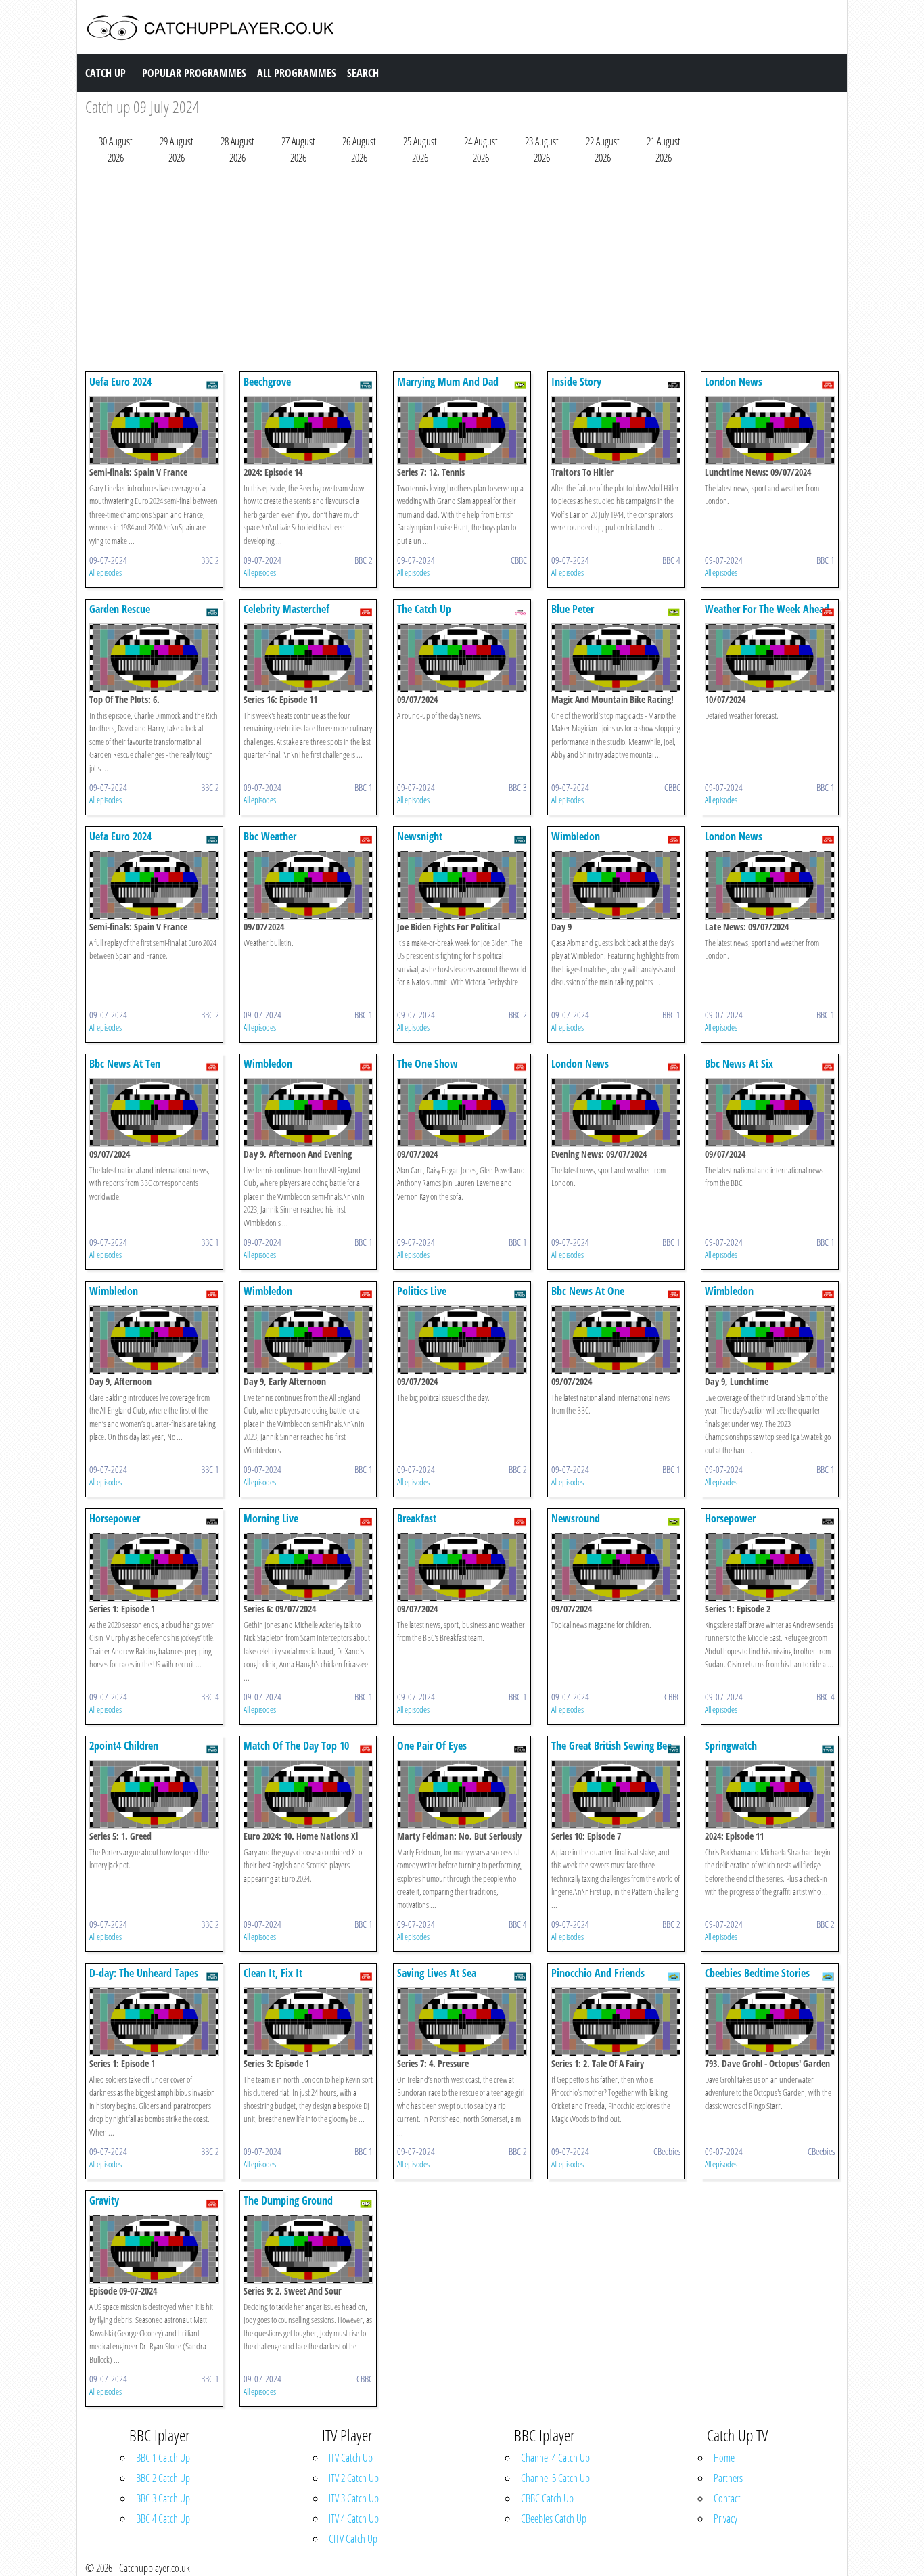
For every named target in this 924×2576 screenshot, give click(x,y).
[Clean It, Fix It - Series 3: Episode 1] (308, 2020)
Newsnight (420, 836)
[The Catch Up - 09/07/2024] (462, 656)
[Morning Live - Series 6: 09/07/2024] (308, 1566)
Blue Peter (573, 609)
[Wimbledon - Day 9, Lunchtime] (770, 1338)
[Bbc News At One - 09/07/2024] (616, 1338)
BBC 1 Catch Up (163, 2458)
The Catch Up (424, 609)
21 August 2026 (664, 150)
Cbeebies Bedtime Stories (757, 1973)
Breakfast (417, 1518)
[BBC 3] (520, 611)
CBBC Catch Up (547, 2498)
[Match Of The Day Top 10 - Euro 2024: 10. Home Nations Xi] (308, 1793)
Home (724, 2458)
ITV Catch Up (351, 2458)
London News (734, 382)
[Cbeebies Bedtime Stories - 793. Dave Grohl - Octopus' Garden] (770, 2020)
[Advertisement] (462, 271)
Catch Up (106, 73)
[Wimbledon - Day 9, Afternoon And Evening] (308, 1111)
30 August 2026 (116, 150)
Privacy (725, 2518)
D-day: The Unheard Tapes (144, 1973)
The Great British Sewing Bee (611, 1746)
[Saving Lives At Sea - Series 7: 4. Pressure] (462, 2020)
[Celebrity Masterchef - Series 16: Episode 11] (308, 656)
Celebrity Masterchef (286, 609)
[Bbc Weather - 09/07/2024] (308, 884)
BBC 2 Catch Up (163, 2478)
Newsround (576, 1518)
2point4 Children (124, 1746)
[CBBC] (520, 384)
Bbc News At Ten (125, 1064)
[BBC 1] (828, 384)
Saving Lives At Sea (437, 1973)
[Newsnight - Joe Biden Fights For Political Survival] (462, 884)
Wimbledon (576, 836)
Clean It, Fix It (273, 1973)
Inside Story (576, 382)
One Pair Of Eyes (432, 1746)
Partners (728, 2478)
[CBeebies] (674, 1975)
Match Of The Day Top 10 (296, 1746)
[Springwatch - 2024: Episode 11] (770, 1793)
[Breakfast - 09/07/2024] (462, 1566)
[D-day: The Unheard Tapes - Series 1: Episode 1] (154, 2020)
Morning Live (271, 1518)
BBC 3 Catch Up (163, 2498)
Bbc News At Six (739, 1064)
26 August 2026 (359, 150)
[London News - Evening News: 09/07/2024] (616, 1111)
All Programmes (297, 73)
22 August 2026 (603, 150)
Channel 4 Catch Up (555, 2458)
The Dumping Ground (288, 2200)
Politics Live (422, 1291)
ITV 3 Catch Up (354, 2498)
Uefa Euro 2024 (120, 382)
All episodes (106, 572)
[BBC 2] (212, 384)
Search (363, 73)
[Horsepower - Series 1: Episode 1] (154, 1566)
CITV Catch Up (353, 2539)
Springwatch (731, 1746)
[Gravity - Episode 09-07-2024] (154, 2248)
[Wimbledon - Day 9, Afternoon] (154, 1338)
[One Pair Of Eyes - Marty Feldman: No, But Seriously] (462, 1793)
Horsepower (115, 1518)
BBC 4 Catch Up (163, 2518)
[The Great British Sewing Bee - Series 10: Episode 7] (616, 1793)
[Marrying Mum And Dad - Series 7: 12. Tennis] (462, 429)
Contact (727, 2498)
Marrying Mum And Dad (448, 382)
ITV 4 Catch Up (354, 2518)
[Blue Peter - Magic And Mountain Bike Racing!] (616, 656)
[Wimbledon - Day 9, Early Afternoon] (308, 1338)
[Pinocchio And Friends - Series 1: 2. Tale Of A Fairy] (616, 2020)
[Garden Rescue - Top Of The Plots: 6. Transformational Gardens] (154, 656)
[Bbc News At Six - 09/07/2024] (770, 1111)
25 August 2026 (420, 150)
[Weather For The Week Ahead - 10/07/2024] (770, 656)
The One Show (428, 1064)
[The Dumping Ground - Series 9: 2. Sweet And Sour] (308, 2248)
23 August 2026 (542, 150)
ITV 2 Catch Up (354, 2478)
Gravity (104, 2200)
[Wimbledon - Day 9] (616, 884)
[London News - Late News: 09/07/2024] (770, 884)
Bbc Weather (270, 836)
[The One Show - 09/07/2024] (462, 1111)
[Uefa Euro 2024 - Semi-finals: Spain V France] (154, 429)
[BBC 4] (674, 384)
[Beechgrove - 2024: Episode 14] (308, 429)
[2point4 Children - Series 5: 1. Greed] (154, 1793)
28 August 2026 (237, 150)
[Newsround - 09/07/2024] (616, 1566)
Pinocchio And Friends (598, 1973)
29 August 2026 (177, 150)
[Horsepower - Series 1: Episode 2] (770, 1566)
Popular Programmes (194, 73)
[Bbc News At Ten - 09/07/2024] (154, 1111)
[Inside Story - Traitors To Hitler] (616, 429)
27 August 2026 (298, 150)
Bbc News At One (588, 1291)
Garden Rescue (120, 609)
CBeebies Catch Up (554, 2518)
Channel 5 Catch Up (555, 2478)
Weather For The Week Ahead (767, 609)
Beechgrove (267, 382)
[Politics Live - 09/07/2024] (462, 1338)
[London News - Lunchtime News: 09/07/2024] (770, 429)
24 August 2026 (481, 150)
